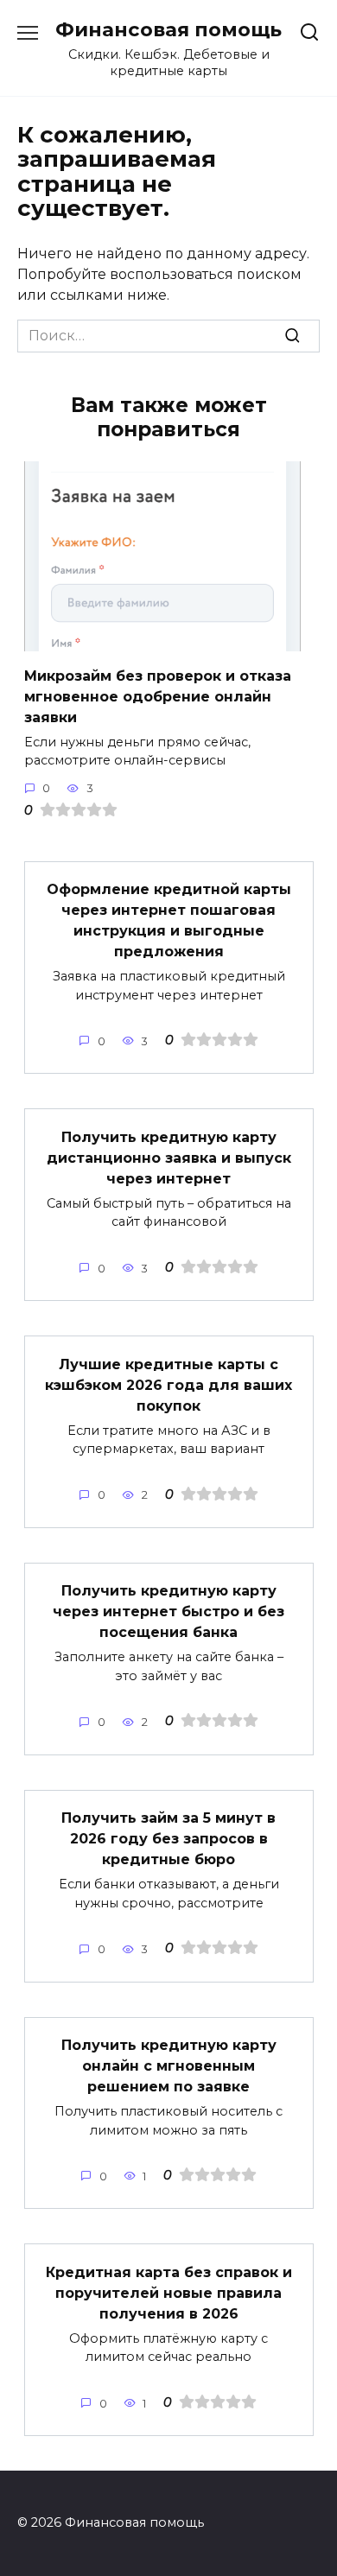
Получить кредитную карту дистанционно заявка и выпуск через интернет (169, 1157)
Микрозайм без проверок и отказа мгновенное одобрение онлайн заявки (158, 696)
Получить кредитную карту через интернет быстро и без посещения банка (168, 1612)
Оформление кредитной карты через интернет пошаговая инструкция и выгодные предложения (169, 920)
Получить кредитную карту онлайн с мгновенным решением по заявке (169, 2066)
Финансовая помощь (168, 29)
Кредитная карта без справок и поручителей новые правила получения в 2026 (169, 2292)
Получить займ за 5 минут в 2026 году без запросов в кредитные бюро (168, 1839)
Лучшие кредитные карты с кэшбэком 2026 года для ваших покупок (168, 1384)
